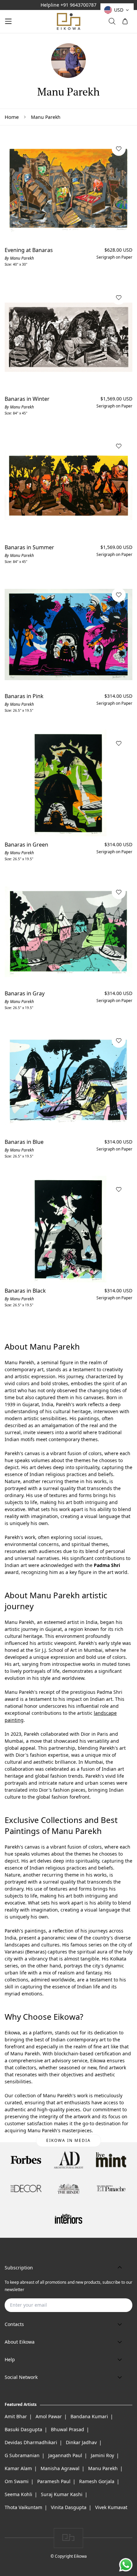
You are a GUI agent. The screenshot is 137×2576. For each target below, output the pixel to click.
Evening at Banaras (29, 250)
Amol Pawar (49, 2416)
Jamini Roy (102, 2455)
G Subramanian (22, 2455)
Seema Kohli (18, 2494)
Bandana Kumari (89, 2416)
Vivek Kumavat (111, 2507)
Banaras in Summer (29, 547)
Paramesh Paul (54, 2481)
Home (12, 117)
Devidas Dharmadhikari (31, 2442)
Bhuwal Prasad (68, 2429)
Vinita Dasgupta (69, 2507)
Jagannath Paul (65, 2455)
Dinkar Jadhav (81, 2442)
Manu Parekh (103, 2468)
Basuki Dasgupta (23, 2429)
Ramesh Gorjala (97, 2481)
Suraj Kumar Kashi (62, 2494)
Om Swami (17, 2481)
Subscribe (117, 2305)
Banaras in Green (26, 845)
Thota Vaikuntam (23, 2507)
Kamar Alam (18, 2468)
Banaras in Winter (27, 399)
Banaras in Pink (24, 696)
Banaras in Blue (24, 1142)
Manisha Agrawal (60, 2468)
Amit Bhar (16, 2416)
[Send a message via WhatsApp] (126, 2565)
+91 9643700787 (78, 5)
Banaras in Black (25, 1291)
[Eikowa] (68, 21)
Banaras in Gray (25, 993)
